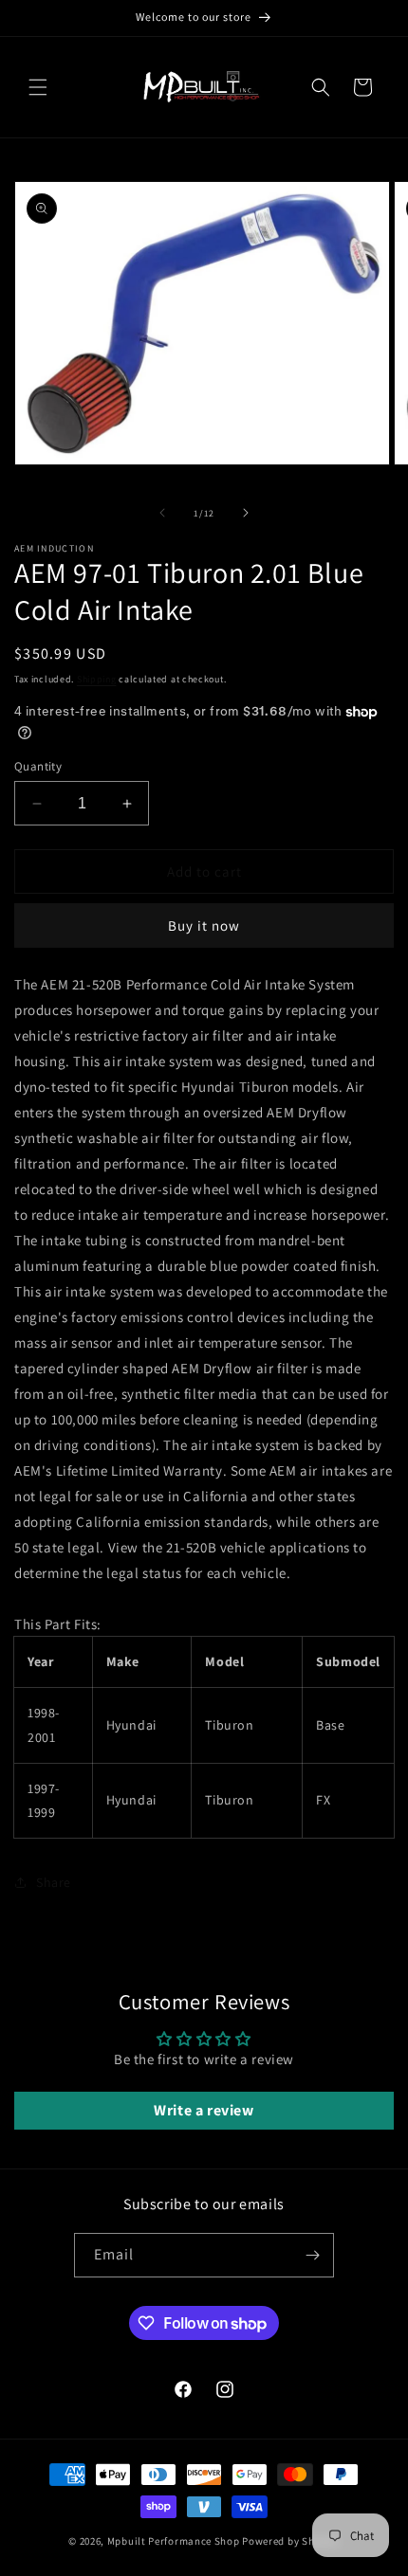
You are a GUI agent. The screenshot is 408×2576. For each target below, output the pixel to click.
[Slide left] (162, 513)
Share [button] (54, 1882)
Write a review (204, 2110)
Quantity (38, 766)
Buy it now (204, 925)
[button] (38, 87)
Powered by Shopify (291, 2541)
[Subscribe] (312, 2255)
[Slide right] (246, 513)
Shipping (97, 679)
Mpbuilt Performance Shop (174, 2541)
